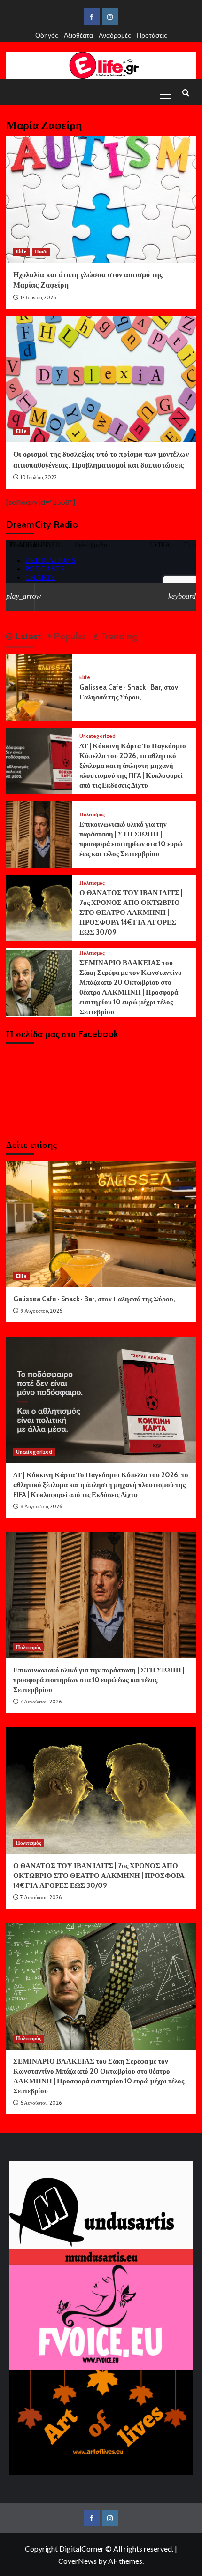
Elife (21, 251)
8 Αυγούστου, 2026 (41, 1506)
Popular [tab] (69, 636)
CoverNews (78, 2561)
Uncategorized (97, 736)
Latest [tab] (27, 636)
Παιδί (41, 251)
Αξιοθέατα (78, 35)
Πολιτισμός (92, 815)
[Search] (186, 93)
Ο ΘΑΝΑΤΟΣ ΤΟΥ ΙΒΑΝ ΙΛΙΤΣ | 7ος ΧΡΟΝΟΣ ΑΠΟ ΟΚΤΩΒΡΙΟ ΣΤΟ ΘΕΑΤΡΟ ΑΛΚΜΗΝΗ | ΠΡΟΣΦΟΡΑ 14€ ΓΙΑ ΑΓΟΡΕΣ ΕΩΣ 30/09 (131, 912)
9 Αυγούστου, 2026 (41, 1311)
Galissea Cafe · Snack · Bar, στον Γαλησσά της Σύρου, (94, 1299)
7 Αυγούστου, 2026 (41, 1702)
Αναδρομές (115, 35)
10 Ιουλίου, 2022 (39, 477)
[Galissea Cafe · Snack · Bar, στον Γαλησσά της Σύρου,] (39, 686)
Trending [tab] (118, 636)
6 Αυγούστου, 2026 (41, 2103)
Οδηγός (47, 35)
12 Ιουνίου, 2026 (38, 297)
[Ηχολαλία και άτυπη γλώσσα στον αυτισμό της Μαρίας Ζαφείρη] (101, 199)
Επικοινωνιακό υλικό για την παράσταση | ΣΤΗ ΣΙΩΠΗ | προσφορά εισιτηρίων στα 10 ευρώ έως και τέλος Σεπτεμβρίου (99, 1680)
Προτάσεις (152, 35)
